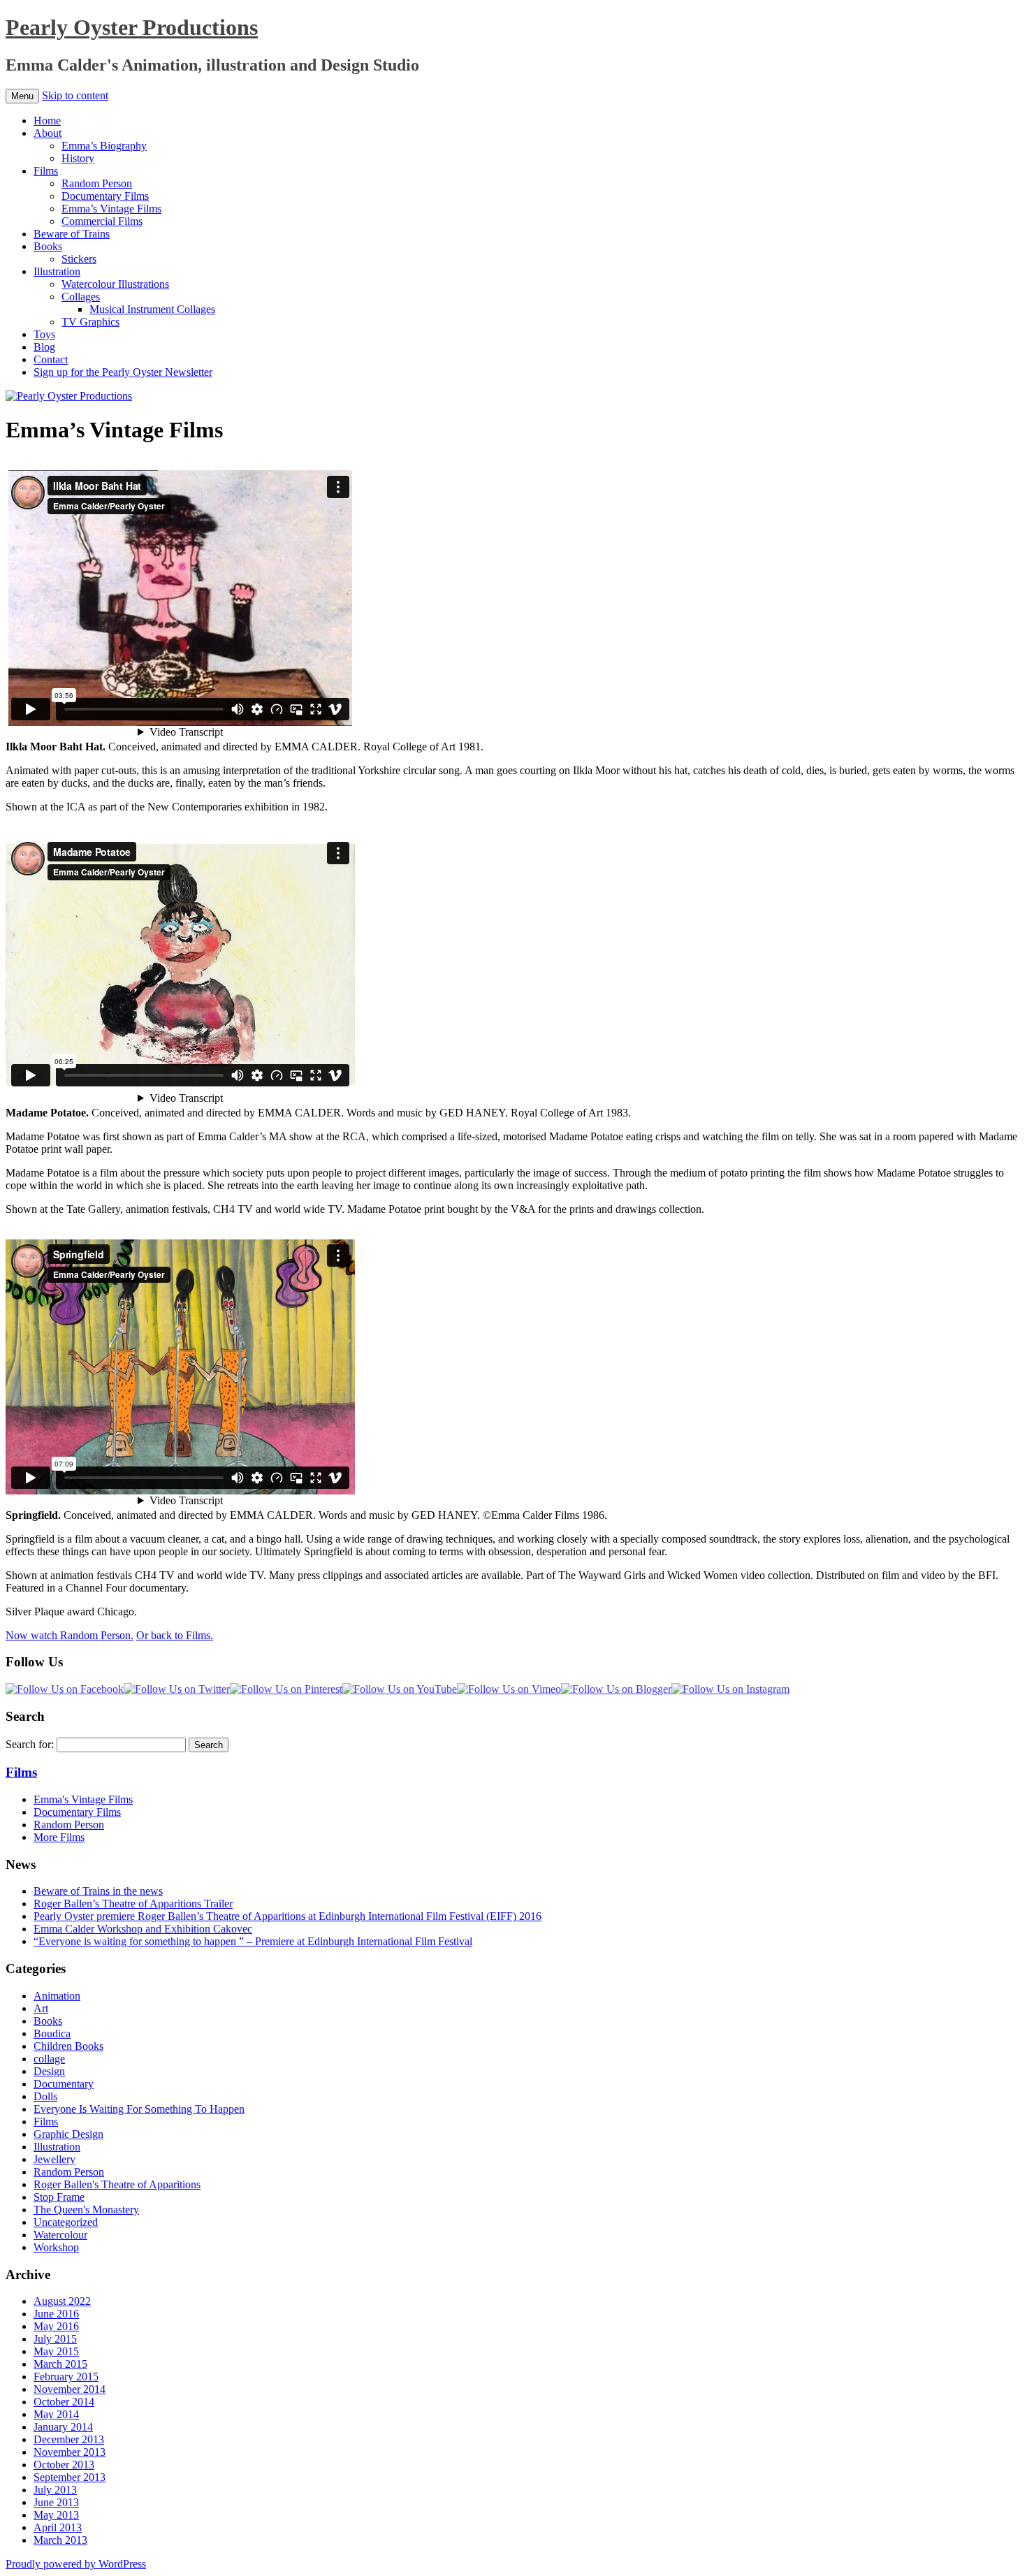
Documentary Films (105, 196)
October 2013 (64, 2465)
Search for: (30, 1744)
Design (49, 2071)
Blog (44, 347)
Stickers (79, 259)
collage (49, 2059)
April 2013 (58, 2527)
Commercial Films (102, 221)
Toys (44, 334)
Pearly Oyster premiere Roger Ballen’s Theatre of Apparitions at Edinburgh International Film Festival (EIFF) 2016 (287, 1916)
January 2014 (63, 2427)
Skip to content (75, 95)
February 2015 (66, 2377)
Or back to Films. (175, 1635)
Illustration (57, 271)
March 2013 (60, 2540)
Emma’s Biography (104, 146)
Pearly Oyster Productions (132, 27)
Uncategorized (66, 2222)
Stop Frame (59, 2197)
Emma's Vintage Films (83, 1799)
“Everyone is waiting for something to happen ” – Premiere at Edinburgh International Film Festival (253, 1941)
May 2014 (56, 2414)
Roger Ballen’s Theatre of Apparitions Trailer (133, 1904)
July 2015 (55, 2339)
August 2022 (62, 2301)
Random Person (97, 183)
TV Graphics (90, 322)
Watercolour (60, 2235)
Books (48, 246)
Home (47, 121)
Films (46, 171)
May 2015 (56, 2351)
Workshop (56, 2247)
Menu (22, 96)
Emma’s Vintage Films (111, 209)
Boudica (52, 2033)
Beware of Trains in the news (98, 1891)
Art (41, 2008)
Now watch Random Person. (70, 1635)
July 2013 (55, 2490)
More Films (59, 1837)
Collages (81, 297)
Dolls (45, 2096)
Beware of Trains (72, 234)
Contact (51, 359)
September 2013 (70, 2477)
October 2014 (64, 2402)
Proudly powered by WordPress (76, 2564)
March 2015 (60, 2364)
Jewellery (54, 2159)
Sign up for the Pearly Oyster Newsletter (123, 372)
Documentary (64, 2084)
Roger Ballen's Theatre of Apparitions (117, 2184)
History (78, 158)
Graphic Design (68, 2134)
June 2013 (56, 2502)
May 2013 (56, 2515)
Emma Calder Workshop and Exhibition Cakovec (143, 1929)
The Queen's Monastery (86, 2210)
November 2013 (70, 2452)
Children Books (68, 2046)
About (48, 133)
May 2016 (56, 2326)
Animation (57, 1996)
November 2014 (70, 2389)
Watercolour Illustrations (115, 284)
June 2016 (56, 2314)
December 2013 (69, 2439)
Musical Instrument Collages (152, 309)
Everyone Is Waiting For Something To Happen (139, 2109)
